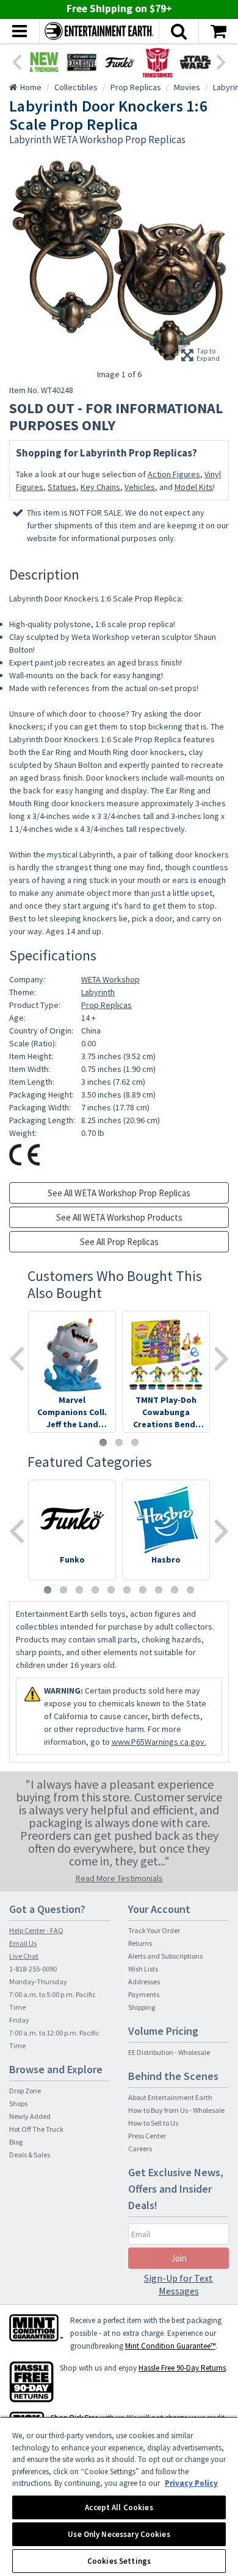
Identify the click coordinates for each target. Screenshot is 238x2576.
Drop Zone (25, 2091)
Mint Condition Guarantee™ (170, 2346)
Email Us (23, 1943)
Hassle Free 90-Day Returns (182, 2368)
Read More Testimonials (119, 1878)
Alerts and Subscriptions (165, 1956)
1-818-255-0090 (33, 1969)
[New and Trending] (44, 62)
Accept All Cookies (119, 2507)
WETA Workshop (110, 979)
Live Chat (24, 1956)
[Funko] (120, 62)
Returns (140, 1943)
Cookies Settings (119, 2561)
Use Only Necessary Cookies (119, 2534)
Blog (16, 2142)
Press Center (147, 2136)
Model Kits (194, 487)
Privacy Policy (191, 2483)
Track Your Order (154, 1930)
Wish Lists (143, 1969)
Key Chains (100, 487)
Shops (18, 2103)
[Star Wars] (195, 62)
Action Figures (174, 474)
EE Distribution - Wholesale (169, 2052)
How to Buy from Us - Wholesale (176, 2110)
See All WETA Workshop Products (119, 1217)
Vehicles (140, 487)
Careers (140, 2148)
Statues (62, 487)
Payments (144, 1994)
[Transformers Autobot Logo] (157, 62)
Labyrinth (98, 992)
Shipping (142, 2007)
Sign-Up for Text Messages (179, 2284)
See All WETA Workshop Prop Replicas (119, 1193)
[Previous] (16, 61)
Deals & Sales (30, 2155)
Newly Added (30, 2116)
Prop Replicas (106, 1005)
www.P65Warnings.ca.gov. (159, 1742)
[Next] (222, 61)
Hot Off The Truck (36, 2129)
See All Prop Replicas (119, 1242)
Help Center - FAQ (36, 1930)
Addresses (144, 1982)
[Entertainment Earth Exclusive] (82, 62)
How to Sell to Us (153, 2123)
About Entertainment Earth (170, 2097)
